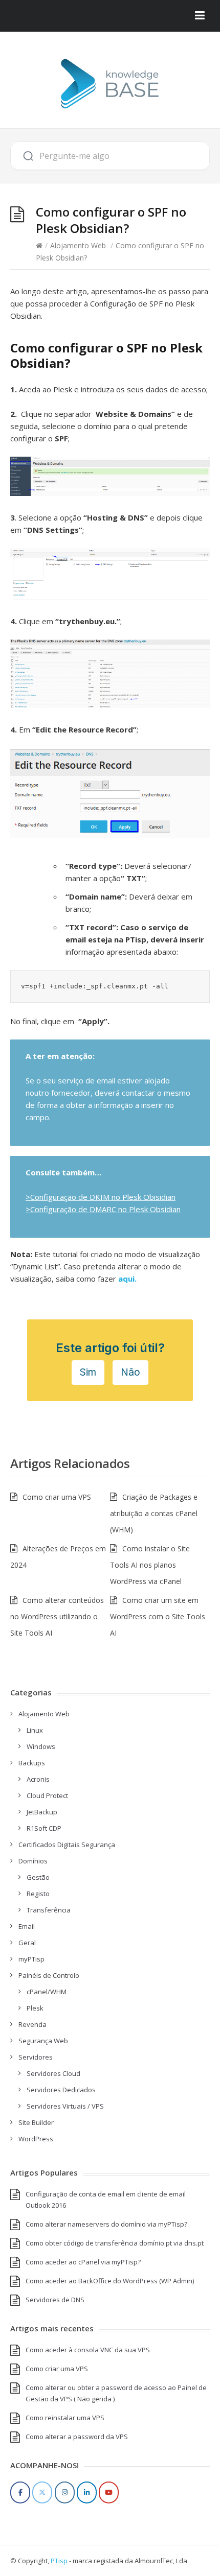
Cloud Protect (47, 1795)
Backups (32, 1763)
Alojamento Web (78, 245)
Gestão (38, 1877)
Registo (38, 1894)
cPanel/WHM (47, 1992)
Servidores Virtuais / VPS (65, 2106)
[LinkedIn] (87, 2492)
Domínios (33, 1861)
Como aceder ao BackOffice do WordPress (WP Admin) (110, 2281)
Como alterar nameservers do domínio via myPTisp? (106, 2224)
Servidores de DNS (55, 2300)
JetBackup (42, 1812)
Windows (41, 1746)
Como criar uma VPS (57, 1497)
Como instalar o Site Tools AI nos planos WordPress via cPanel (150, 1565)
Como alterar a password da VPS (77, 2437)
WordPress (36, 2139)
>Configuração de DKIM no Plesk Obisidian (101, 1197)
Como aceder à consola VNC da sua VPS (88, 2350)
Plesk (35, 2008)
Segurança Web (43, 2041)
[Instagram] (65, 2492)
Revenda (32, 2024)
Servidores (36, 2057)
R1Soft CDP (44, 1828)
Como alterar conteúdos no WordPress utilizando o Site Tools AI (57, 1616)
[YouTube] (109, 2492)
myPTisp (31, 1959)
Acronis (38, 1779)
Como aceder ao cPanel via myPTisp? (83, 2262)
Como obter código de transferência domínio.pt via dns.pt (115, 2243)
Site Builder (36, 2122)
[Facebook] (20, 2492)
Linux (35, 1730)
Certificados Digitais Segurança (67, 1845)
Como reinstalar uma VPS (65, 2418)
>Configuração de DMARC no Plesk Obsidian (103, 1209)
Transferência (49, 1910)
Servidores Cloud (53, 2073)
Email (27, 1926)
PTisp (59, 2561)
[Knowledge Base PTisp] (110, 84)
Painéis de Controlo (49, 1975)
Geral (27, 1943)
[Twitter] (42, 2492)
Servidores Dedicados (61, 2090)
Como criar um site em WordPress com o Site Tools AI (158, 1616)
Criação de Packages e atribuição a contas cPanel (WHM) (154, 1513)
